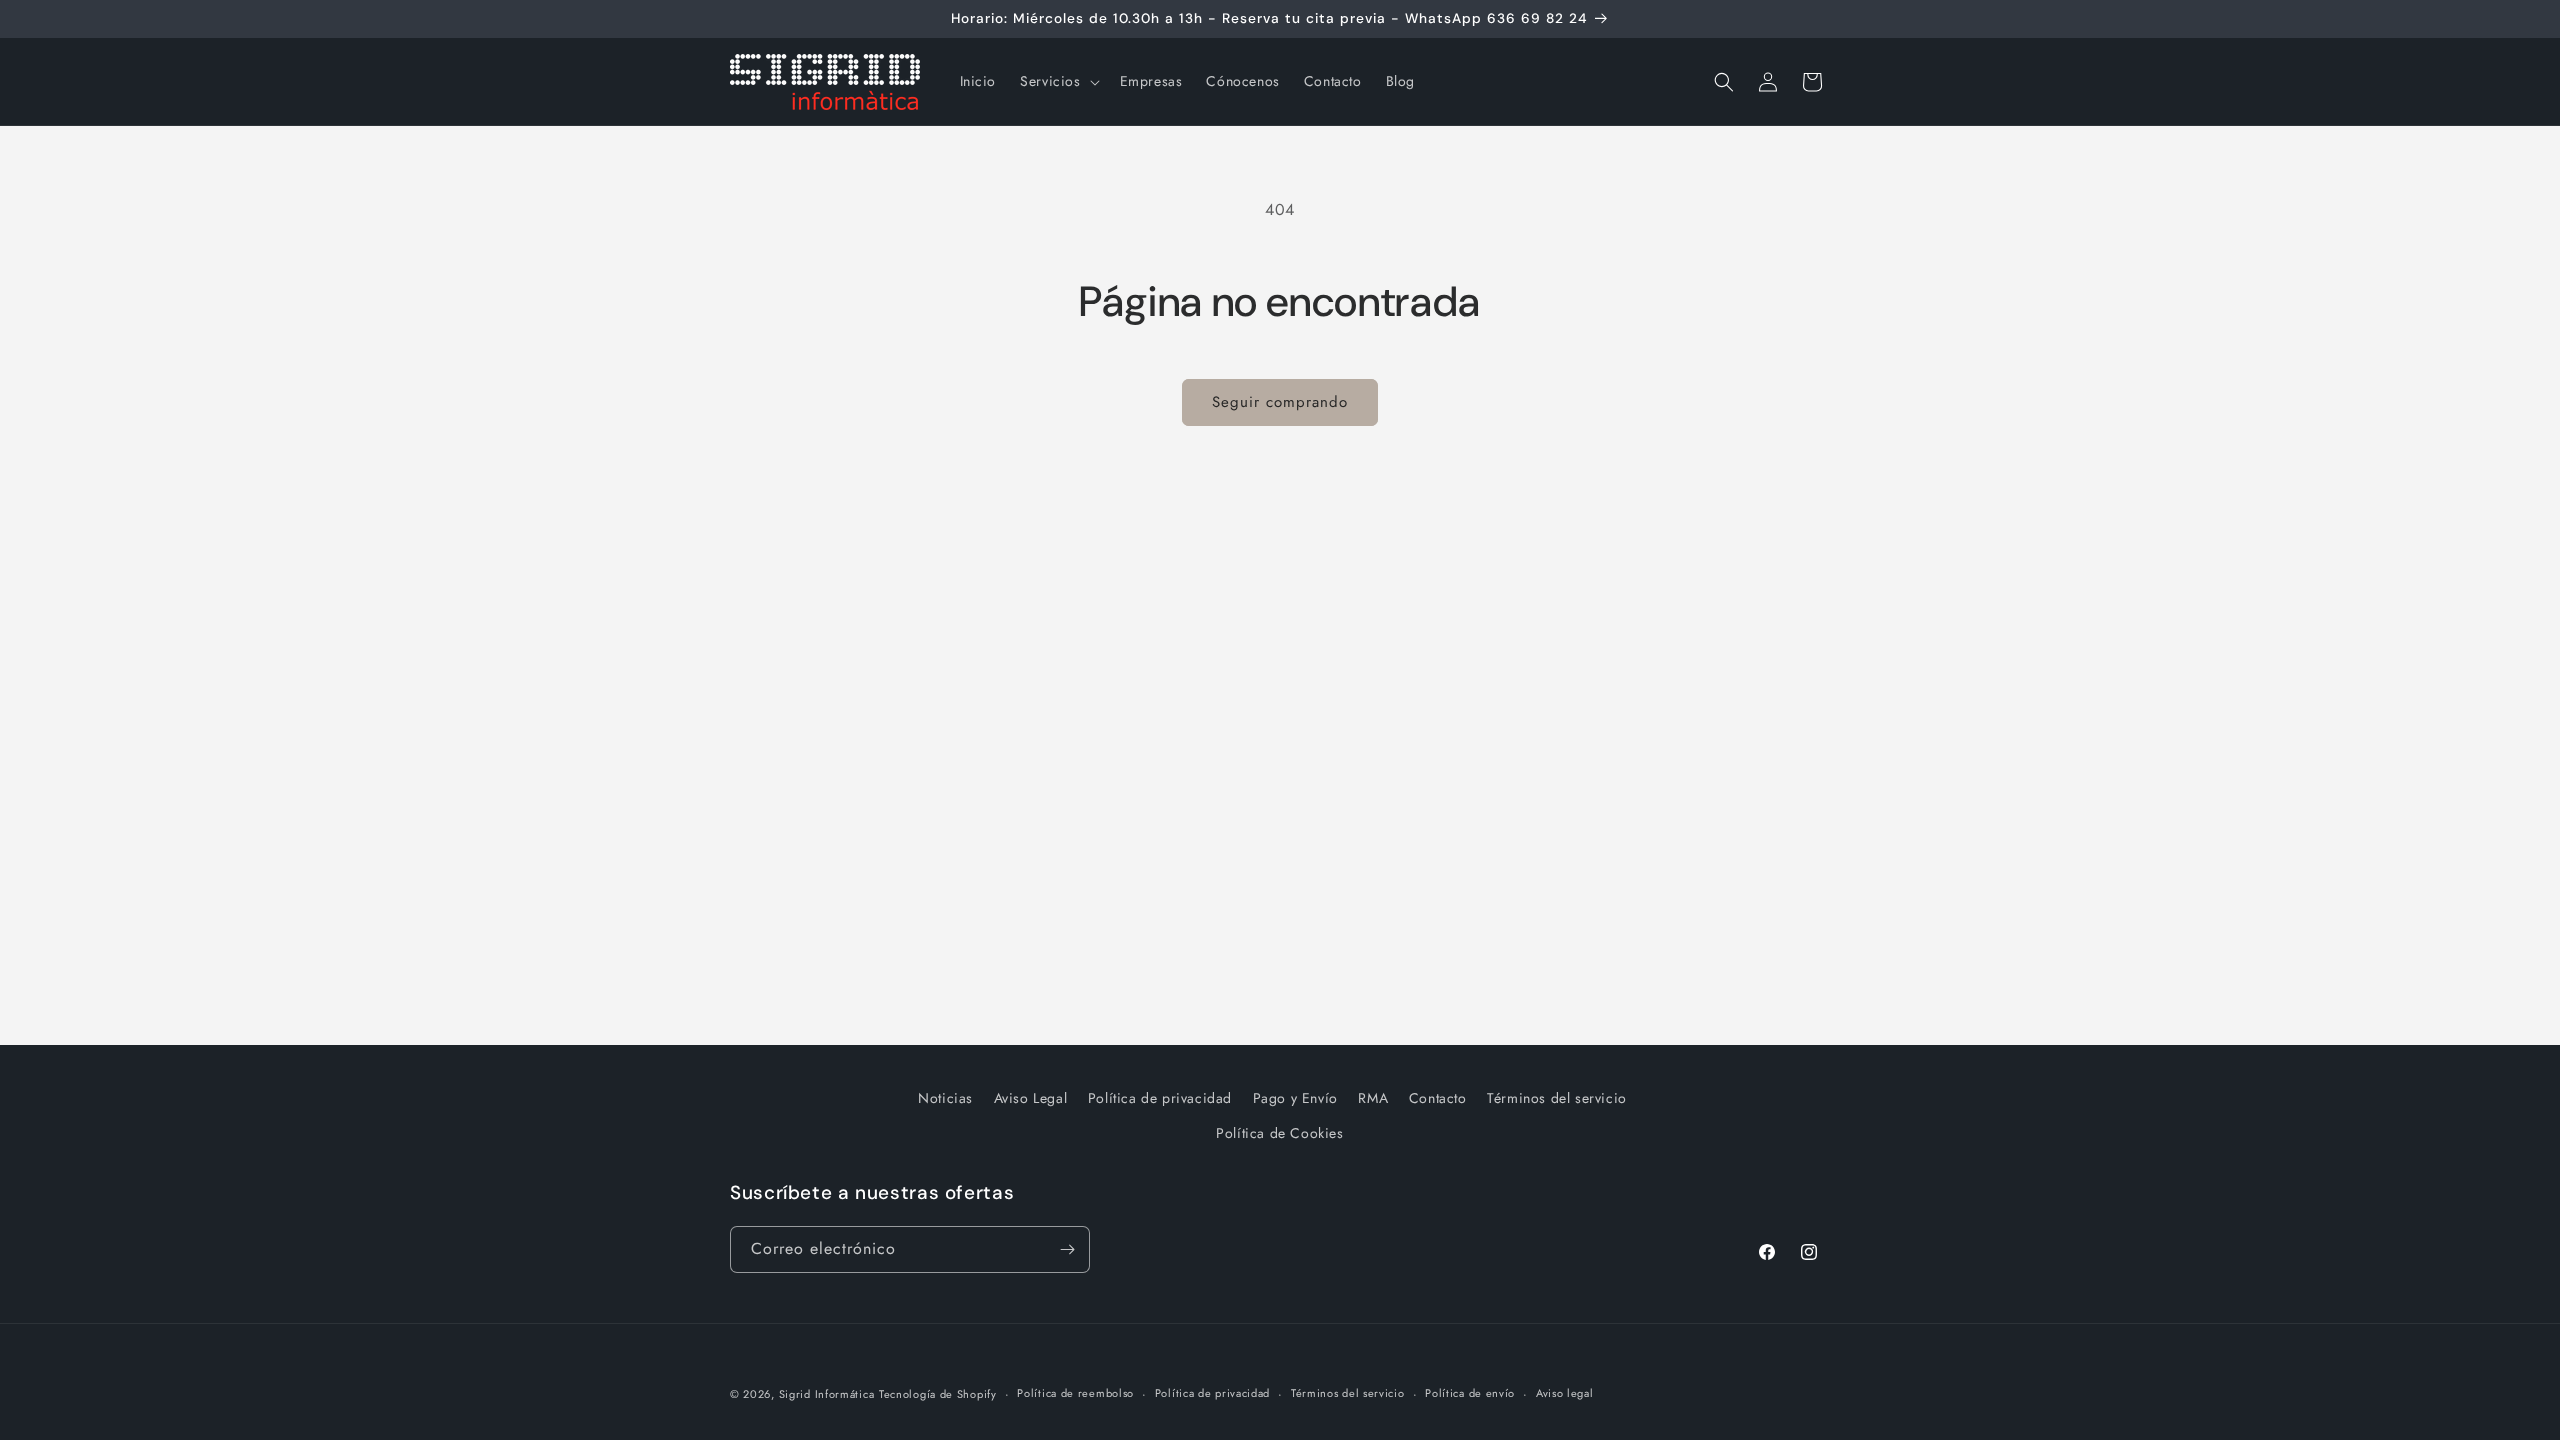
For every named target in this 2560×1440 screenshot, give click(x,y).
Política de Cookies (1279, 1133)
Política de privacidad (1160, 1098)
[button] (1057, 81)
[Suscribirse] (1067, 1249)
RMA (1373, 1098)
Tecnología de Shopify (938, 1394)
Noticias (945, 1098)
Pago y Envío (1295, 1098)
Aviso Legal (1031, 1098)
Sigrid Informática (827, 1394)
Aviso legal (1565, 1393)
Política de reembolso (1075, 1393)
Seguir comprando (1280, 402)
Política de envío (1470, 1393)
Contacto (1438, 1098)
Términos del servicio (1557, 1098)
